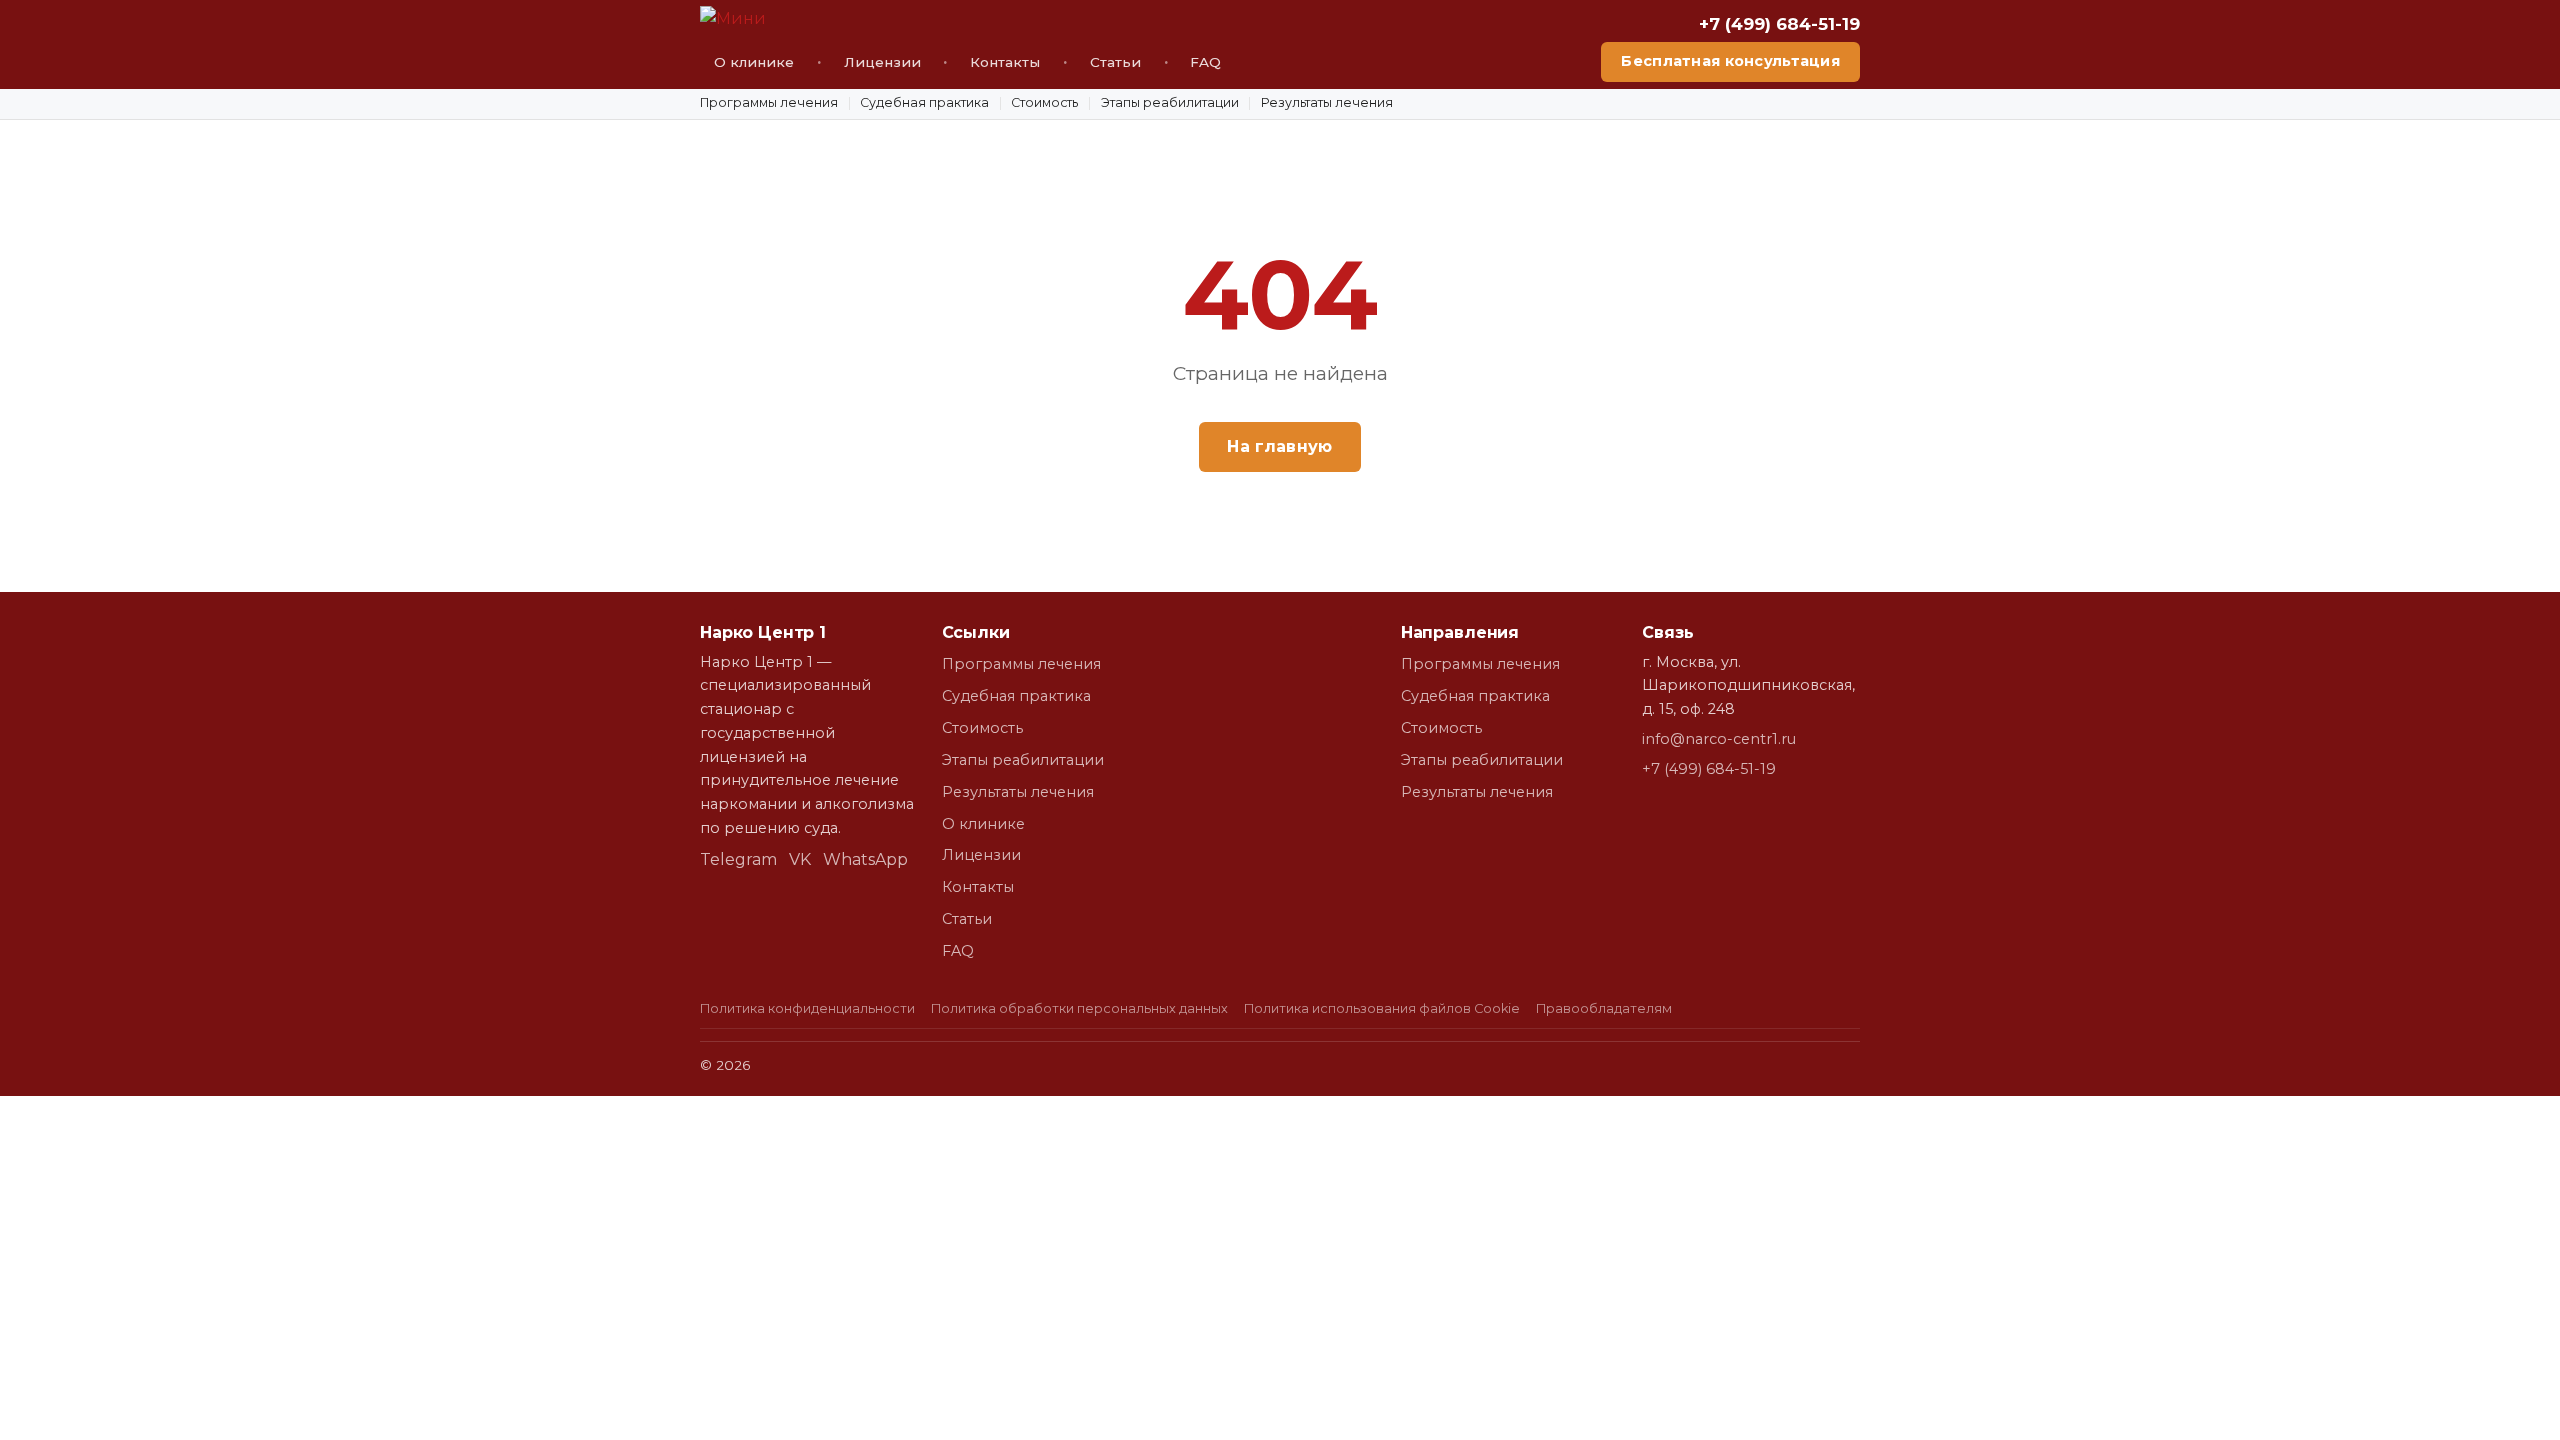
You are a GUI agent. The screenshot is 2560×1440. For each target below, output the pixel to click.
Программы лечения (769, 102)
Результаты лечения (1327, 102)
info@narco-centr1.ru (1719, 739)
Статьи (1115, 62)
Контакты (1005, 62)
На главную (1279, 446)
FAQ (1205, 62)
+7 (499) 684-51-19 (1779, 24)
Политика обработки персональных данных (1079, 1008)
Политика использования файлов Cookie (1382, 1008)
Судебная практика (924, 102)
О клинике (754, 62)
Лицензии (882, 62)
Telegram (738, 859)
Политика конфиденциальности (807, 1008)
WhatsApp (865, 859)
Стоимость (1044, 102)
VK (800, 859)
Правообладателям (1604, 1008)
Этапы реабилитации (1170, 102)
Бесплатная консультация (1730, 61)
